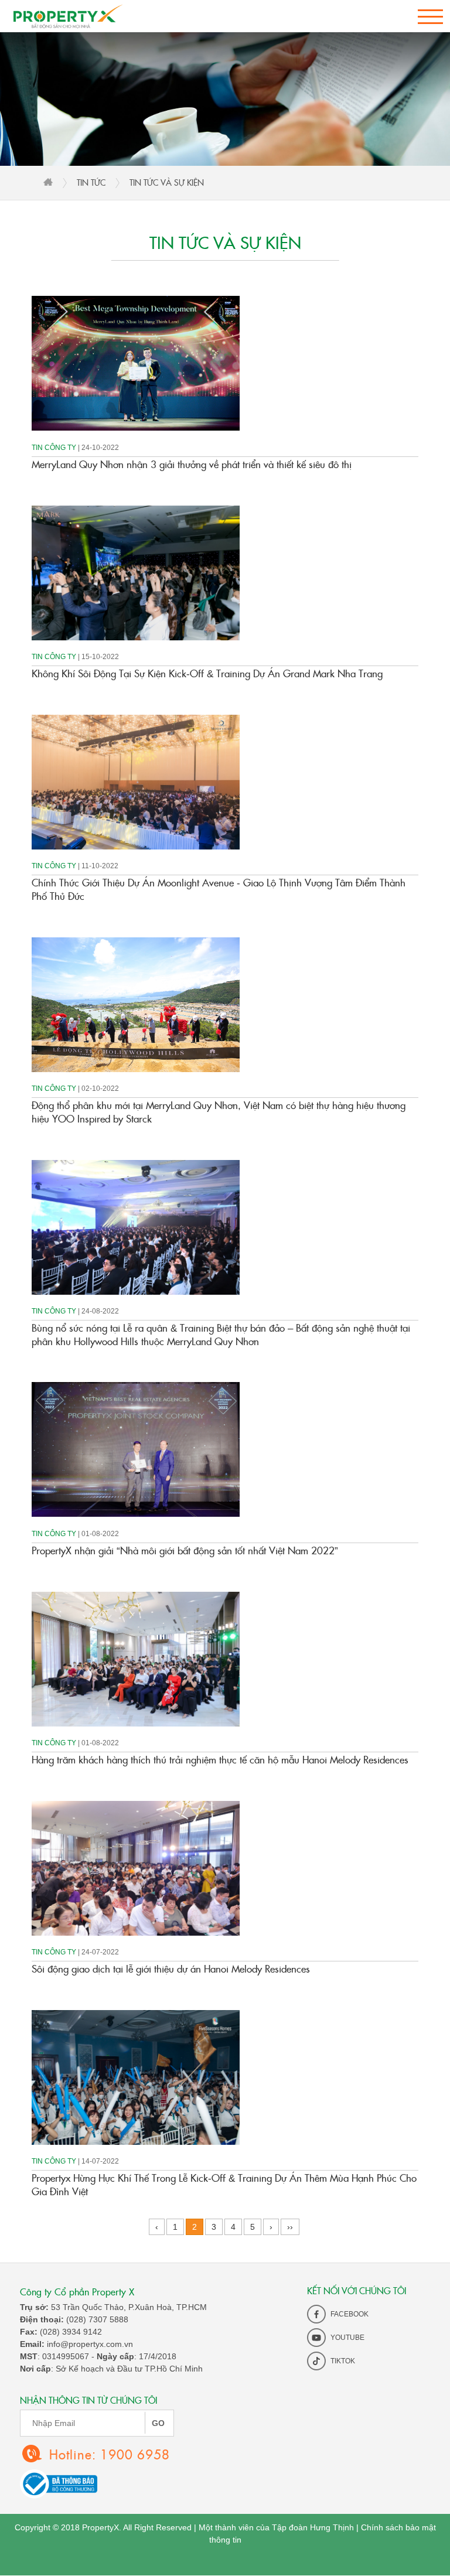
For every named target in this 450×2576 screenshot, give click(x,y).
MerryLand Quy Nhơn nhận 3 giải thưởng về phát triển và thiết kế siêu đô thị (192, 464)
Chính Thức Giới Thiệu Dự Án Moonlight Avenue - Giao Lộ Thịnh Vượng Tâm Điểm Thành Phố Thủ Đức (219, 889)
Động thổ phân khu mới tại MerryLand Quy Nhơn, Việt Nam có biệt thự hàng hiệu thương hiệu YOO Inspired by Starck (219, 1111)
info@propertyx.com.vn (90, 2344)
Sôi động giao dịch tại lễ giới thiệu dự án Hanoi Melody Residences (171, 1968)
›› (290, 2227)
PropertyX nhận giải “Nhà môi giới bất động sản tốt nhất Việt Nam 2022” (185, 1550)
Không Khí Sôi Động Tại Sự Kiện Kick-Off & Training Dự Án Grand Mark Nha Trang (207, 673)
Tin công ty (55, 448)
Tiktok (342, 2361)
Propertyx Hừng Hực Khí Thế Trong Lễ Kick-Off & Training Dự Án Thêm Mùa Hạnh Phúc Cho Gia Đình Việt (224, 2184)
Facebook (349, 2314)
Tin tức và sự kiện (167, 182)
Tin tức (91, 182)
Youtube (347, 2338)
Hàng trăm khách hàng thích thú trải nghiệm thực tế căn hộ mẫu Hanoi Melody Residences (220, 1759)
